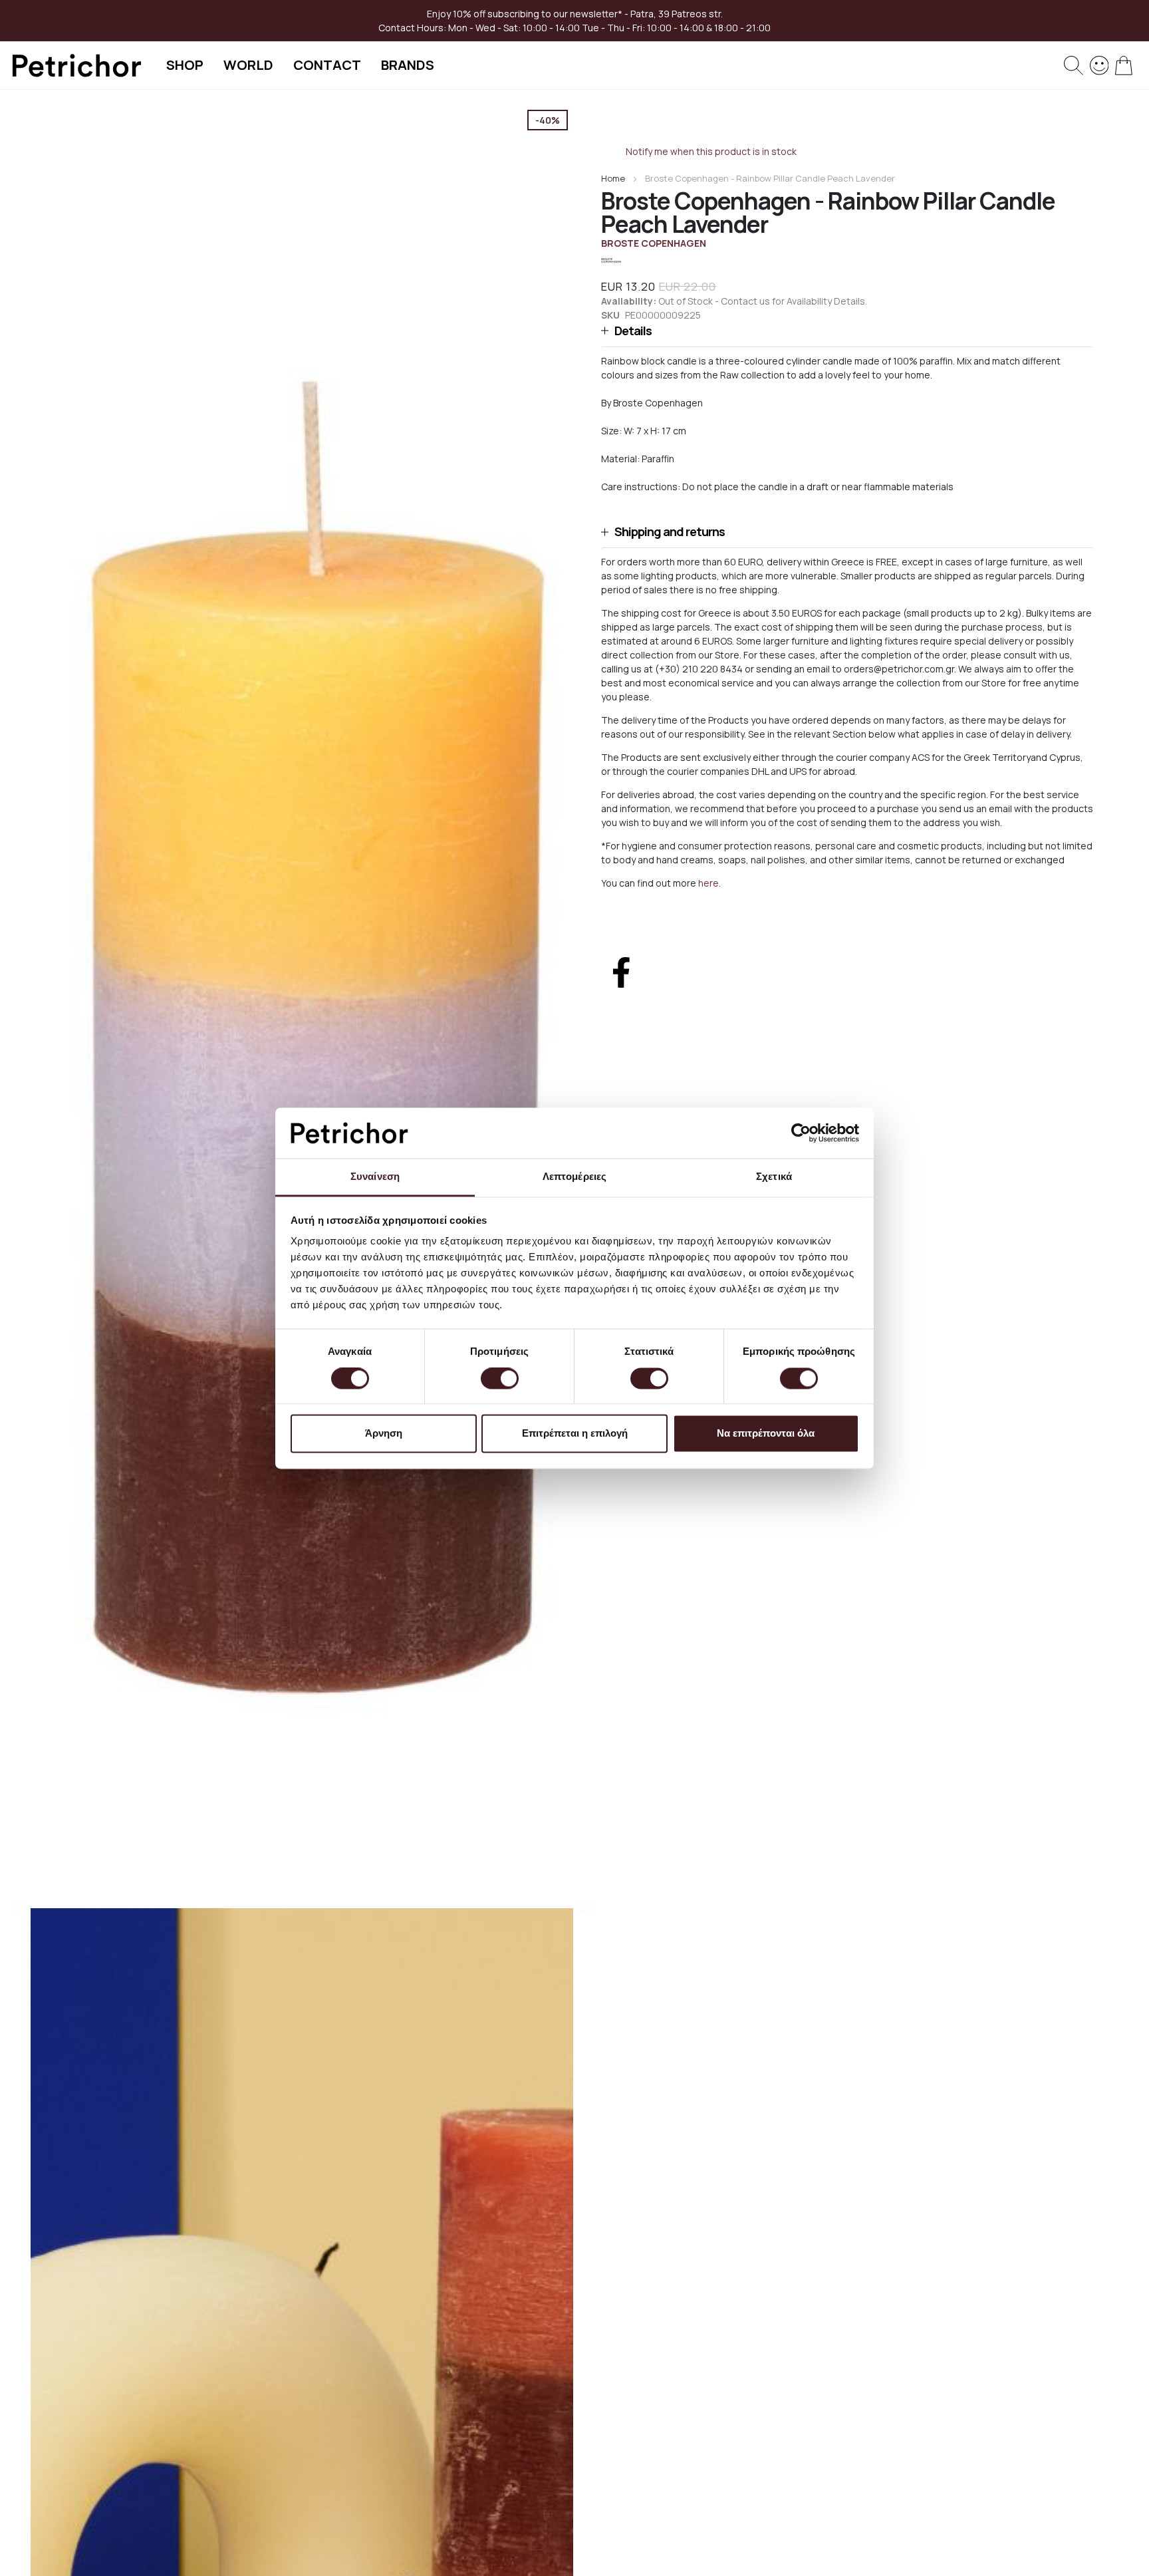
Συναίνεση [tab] (375, 1177)
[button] (847, 331)
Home (613, 178)
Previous (19, 1907)
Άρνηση (384, 1434)
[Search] (1074, 66)
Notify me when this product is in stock (711, 151)
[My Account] (1099, 64)
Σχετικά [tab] (774, 1177)
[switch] (500, 1379)
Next (584, 1907)
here (708, 883)
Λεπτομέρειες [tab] (574, 1177)
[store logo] (76, 66)
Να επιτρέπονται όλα (766, 1434)
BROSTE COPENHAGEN (654, 243)
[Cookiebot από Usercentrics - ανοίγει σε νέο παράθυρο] (801, 1133)
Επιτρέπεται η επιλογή (575, 1434)
